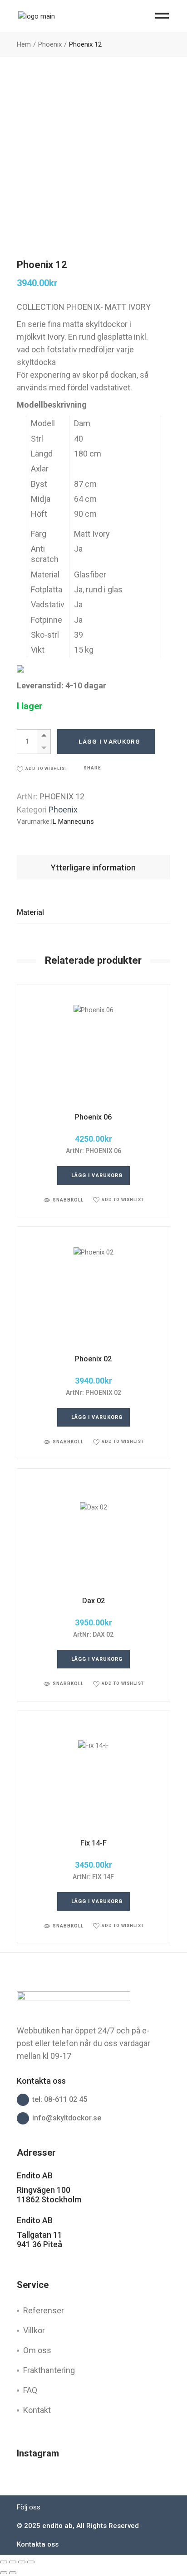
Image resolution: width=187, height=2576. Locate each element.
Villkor (34, 2330)
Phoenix (63, 810)
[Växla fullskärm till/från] (13, 2562)
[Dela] (22, 2562)
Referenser (44, 2310)
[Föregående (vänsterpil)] (4, 2573)
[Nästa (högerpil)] (13, 2573)
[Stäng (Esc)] (31, 2562)
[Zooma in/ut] (4, 2562)
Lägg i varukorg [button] (97, 1175)
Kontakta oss (38, 2544)
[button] (42, 769)
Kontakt (37, 2410)
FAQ (30, 2390)
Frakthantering (49, 2370)
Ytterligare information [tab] (93, 867)
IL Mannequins (72, 822)
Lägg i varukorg (109, 742)
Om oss (37, 2350)
